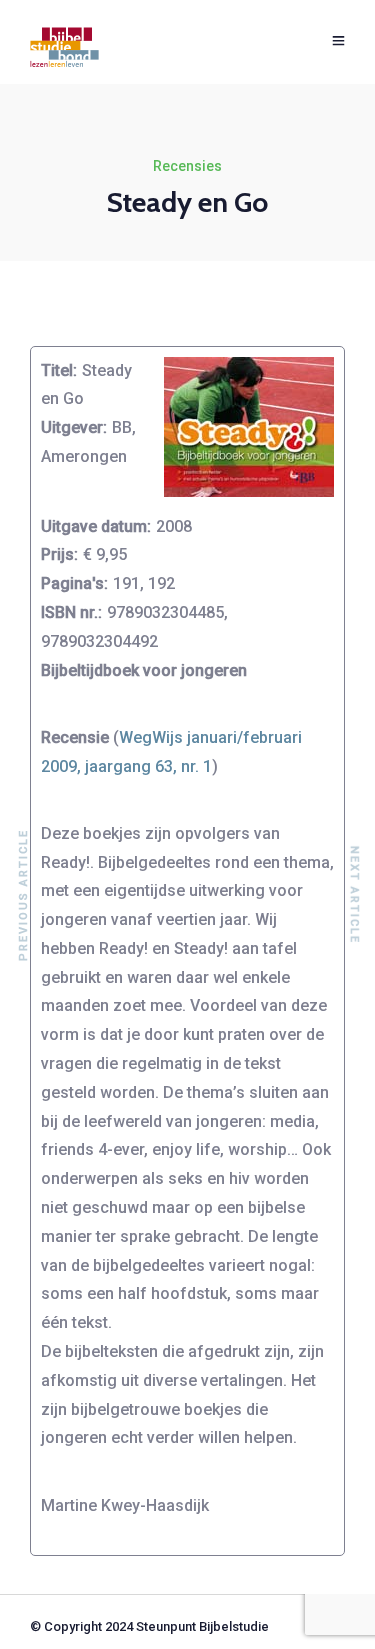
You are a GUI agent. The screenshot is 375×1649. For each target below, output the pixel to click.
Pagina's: (74, 583)
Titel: (59, 370)
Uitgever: (74, 427)
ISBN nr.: (71, 612)
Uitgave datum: (96, 526)
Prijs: (59, 554)
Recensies (187, 166)
